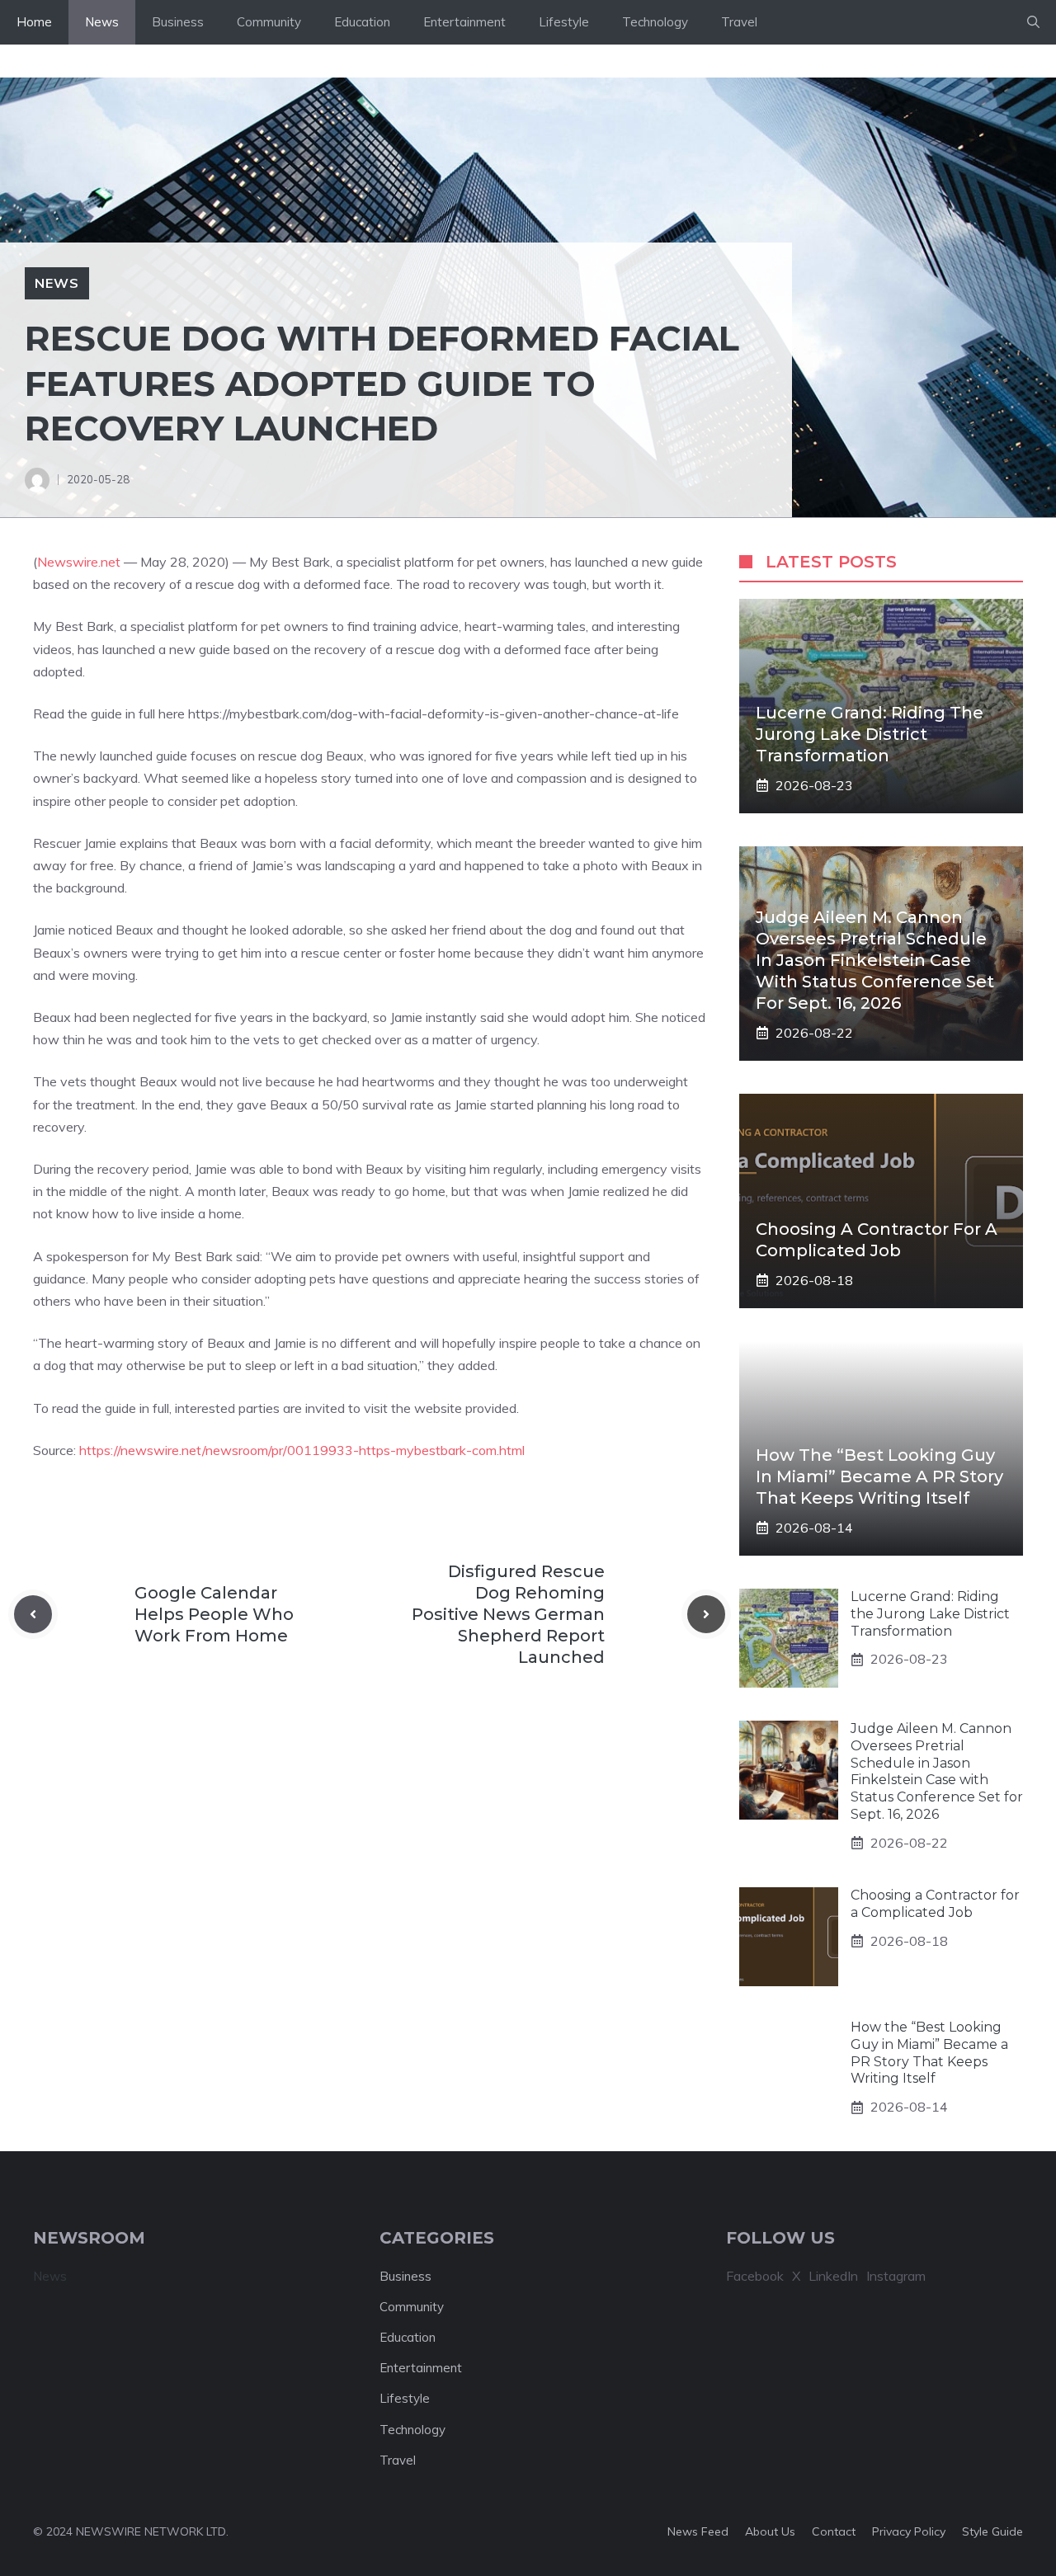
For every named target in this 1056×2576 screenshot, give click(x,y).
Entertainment (464, 22)
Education (362, 22)
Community (269, 22)
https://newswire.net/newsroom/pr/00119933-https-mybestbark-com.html (302, 1450)
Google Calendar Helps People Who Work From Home (214, 1614)
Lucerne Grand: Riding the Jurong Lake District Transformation (870, 734)
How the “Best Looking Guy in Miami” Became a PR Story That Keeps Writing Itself (879, 1476)
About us (770, 2531)
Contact (834, 2531)
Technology (655, 22)
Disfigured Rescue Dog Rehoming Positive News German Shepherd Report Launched (508, 1614)
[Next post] (706, 1614)
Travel (739, 22)
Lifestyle (564, 22)
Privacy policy (909, 2531)
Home (34, 22)
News (102, 22)
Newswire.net (79, 562)
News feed (698, 2531)
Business (178, 22)
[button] (1033, 22)
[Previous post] (33, 1614)
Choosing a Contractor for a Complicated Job (935, 1904)
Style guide (992, 2531)
